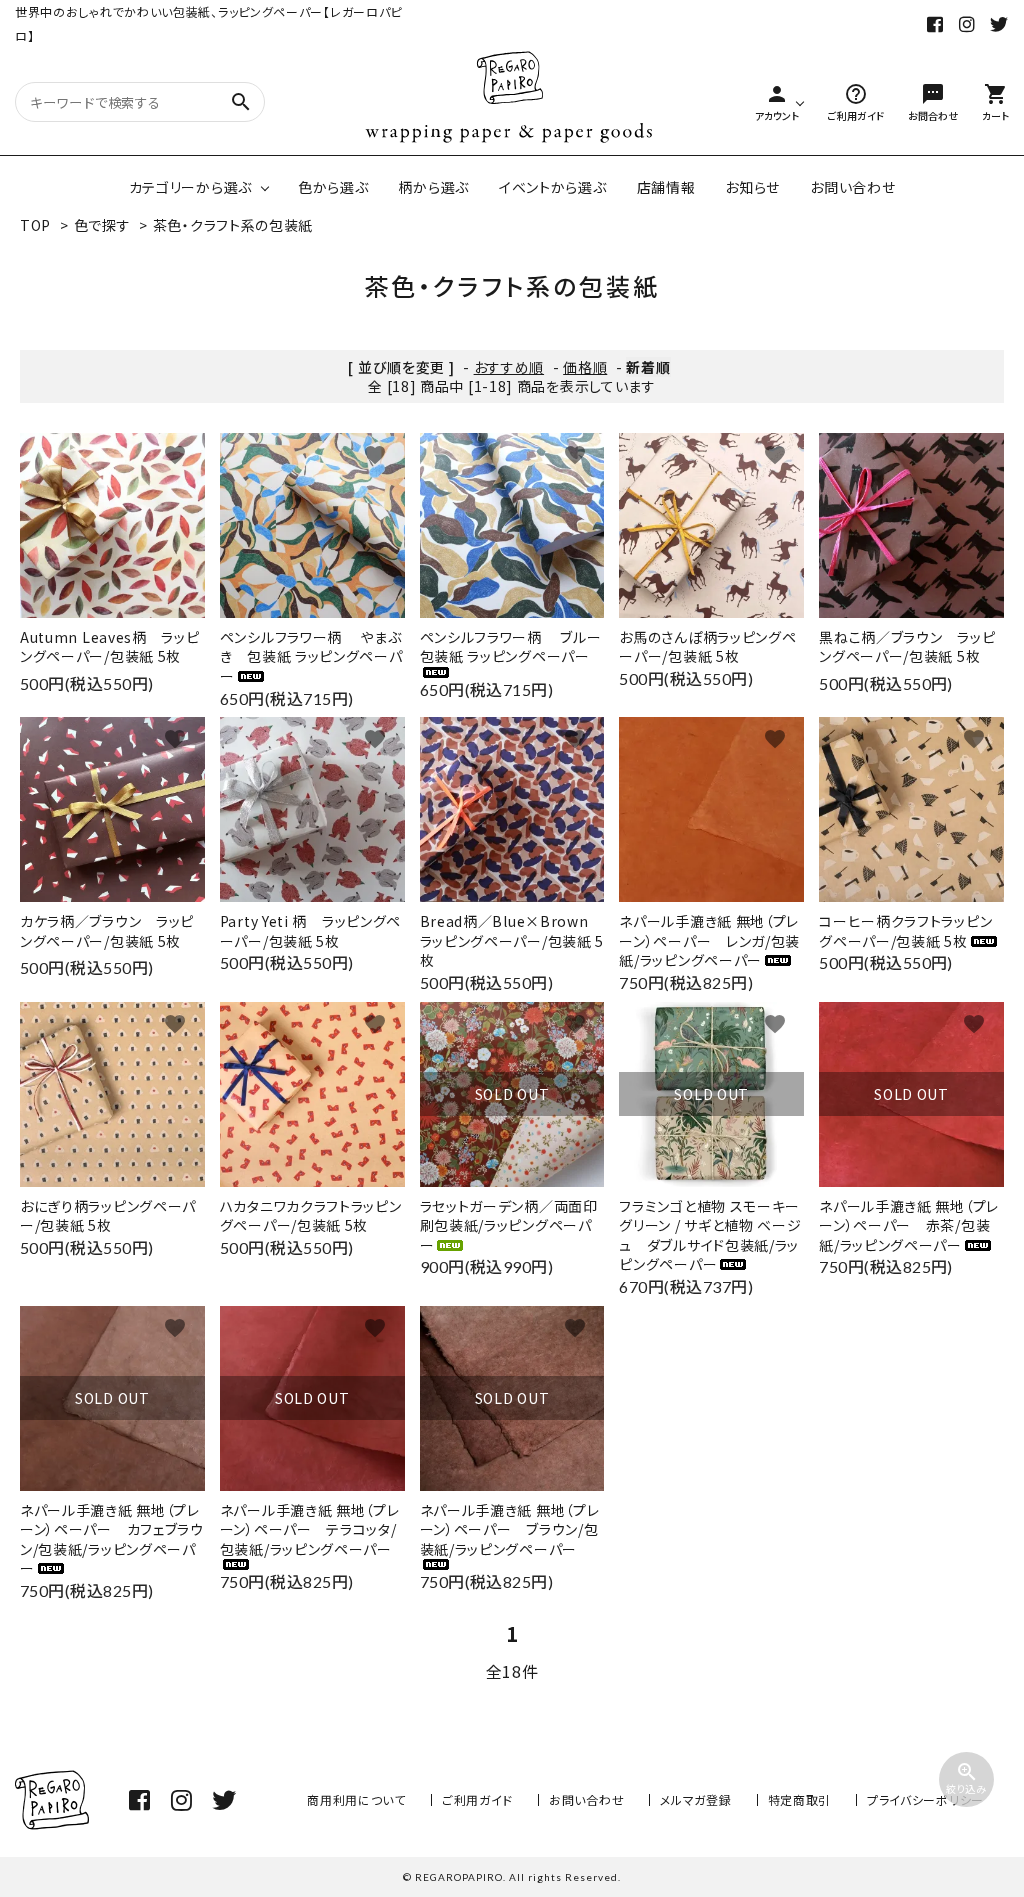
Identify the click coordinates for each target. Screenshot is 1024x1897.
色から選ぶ (333, 187)
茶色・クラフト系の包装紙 (233, 225)
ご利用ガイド (477, 1799)
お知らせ (752, 187)
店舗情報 (666, 187)
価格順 (585, 367)
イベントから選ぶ (553, 187)
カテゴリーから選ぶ (190, 187)
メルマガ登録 (695, 1799)
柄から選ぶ (433, 187)
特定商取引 (800, 1799)
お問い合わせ (852, 187)
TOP (35, 225)
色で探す (102, 225)
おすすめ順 (509, 367)
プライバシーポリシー (925, 1799)
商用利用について (356, 1799)
